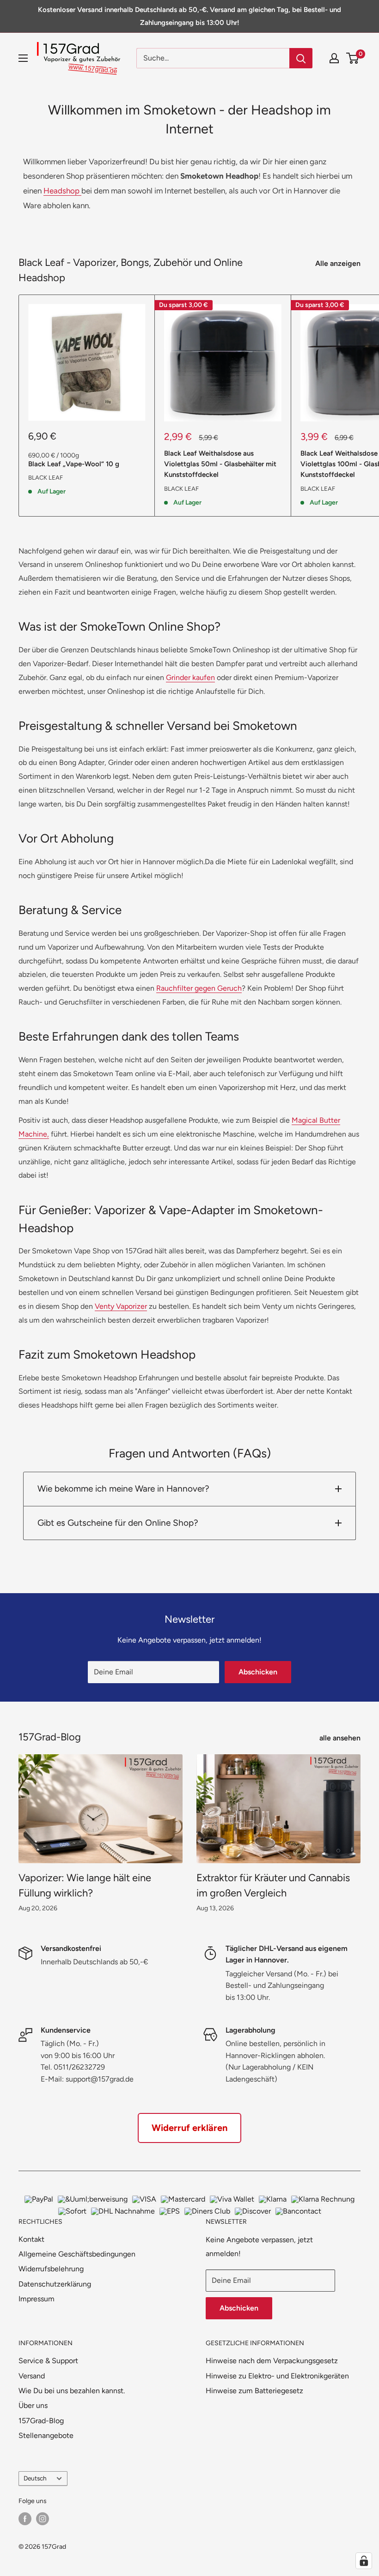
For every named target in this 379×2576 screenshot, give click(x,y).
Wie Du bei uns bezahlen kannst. (72, 2391)
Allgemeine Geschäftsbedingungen (77, 2254)
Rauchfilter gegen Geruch (199, 988)
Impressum (37, 2299)
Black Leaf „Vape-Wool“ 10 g (74, 464)
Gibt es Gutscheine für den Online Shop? (118, 1523)
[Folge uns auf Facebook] (25, 2519)
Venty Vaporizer (121, 1306)
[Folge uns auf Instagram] (43, 2519)
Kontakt (31, 2239)
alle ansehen (341, 1738)
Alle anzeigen (339, 263)
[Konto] (334, 58)
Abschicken (258, 1672)
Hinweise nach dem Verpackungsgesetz (272, 2361)
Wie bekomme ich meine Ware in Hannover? (123, 1489)
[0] (353, 58)
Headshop (62, 191)
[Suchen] (301, 58)
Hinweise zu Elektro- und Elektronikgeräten (277, 2376)
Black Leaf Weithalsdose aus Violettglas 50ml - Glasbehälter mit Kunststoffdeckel (220, 464)
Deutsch (35, 2478)
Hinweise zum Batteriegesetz (254, 2391)
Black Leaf (46, 478)
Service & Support (48, 2361)
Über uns (33, 2405)
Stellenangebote (46, 2435)
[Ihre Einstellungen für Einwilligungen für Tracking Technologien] (364, 2561)
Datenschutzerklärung (55, 2284)
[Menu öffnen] (23, 58)
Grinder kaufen (190, 677)
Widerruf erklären (189, 2128)
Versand (32, 2376)
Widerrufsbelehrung (51, 2269)
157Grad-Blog (41, 2421)
